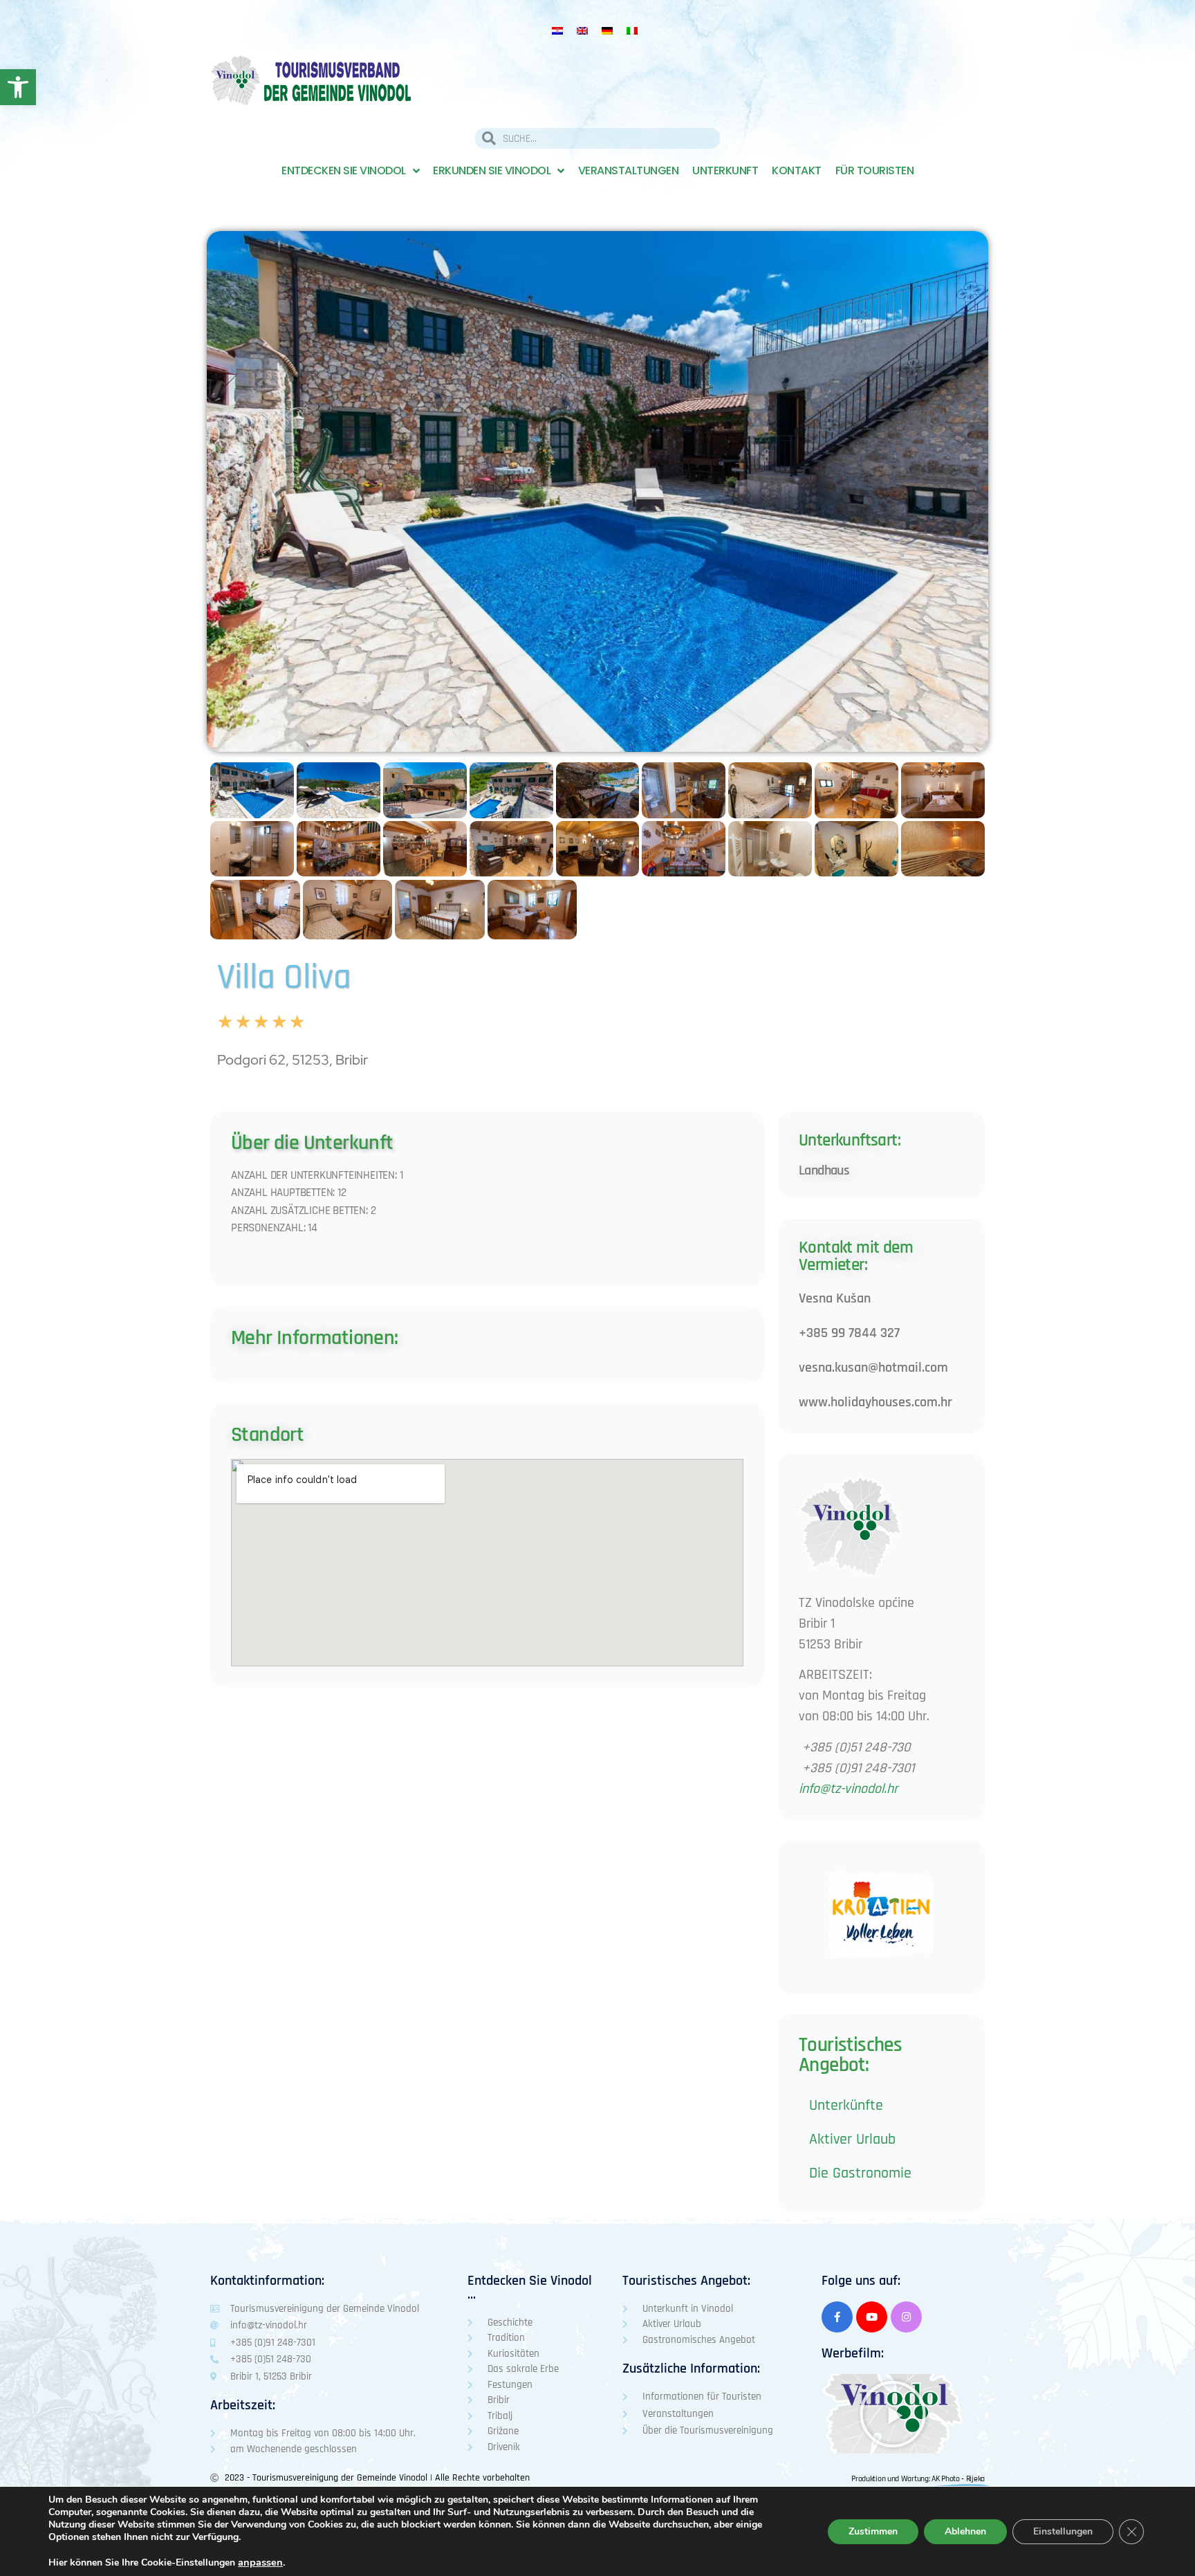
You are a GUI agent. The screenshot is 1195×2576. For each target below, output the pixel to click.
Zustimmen (873, 2531)
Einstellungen (1063, 2531)
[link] (18, 87)
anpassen (260, 2562)
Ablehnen (965, 2531)
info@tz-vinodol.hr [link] (848, 1789)
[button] (893, 2414)
